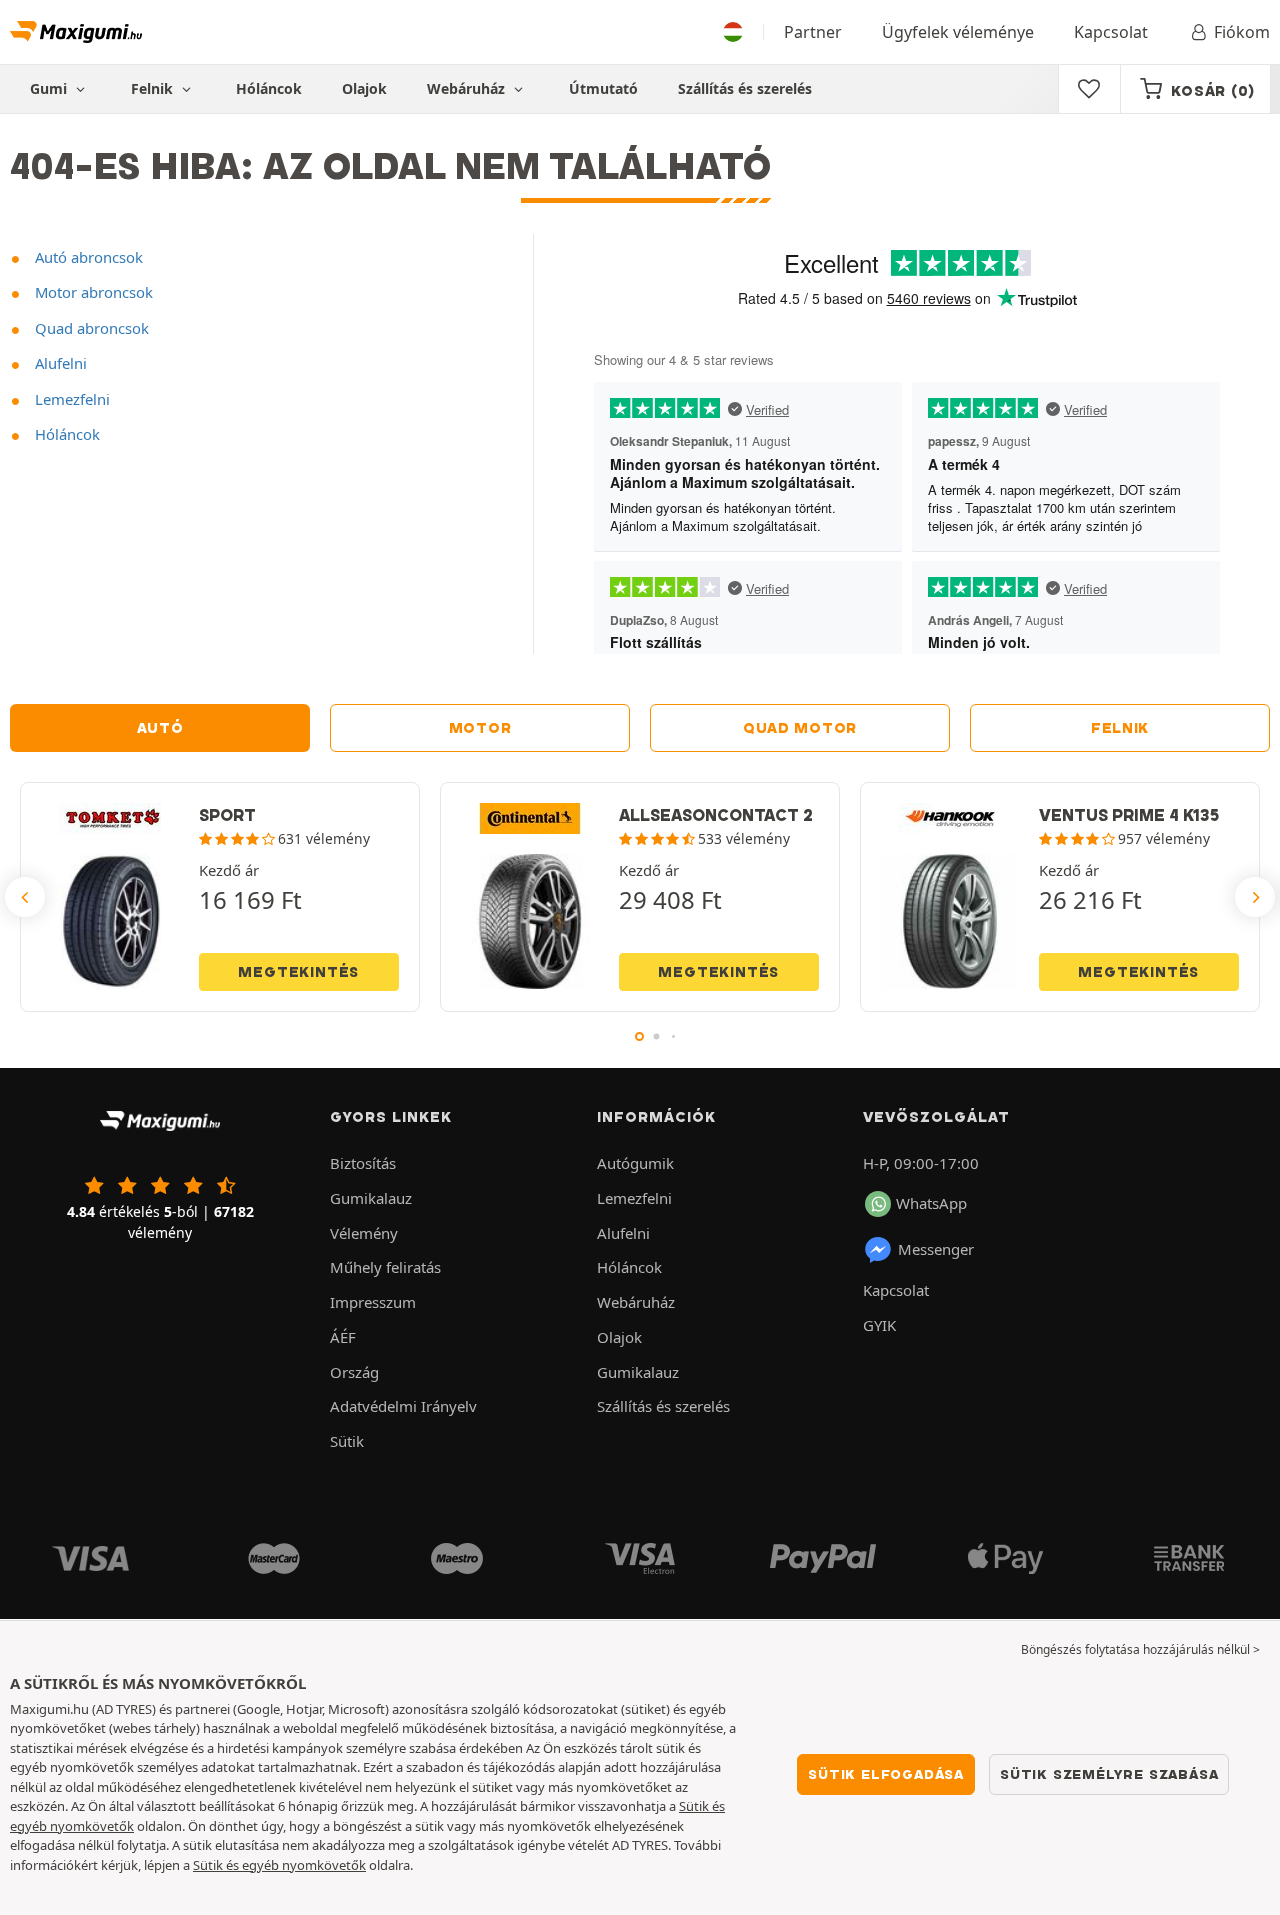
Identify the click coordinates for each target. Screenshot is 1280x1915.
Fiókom (1242, 32)
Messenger (936, 1249)
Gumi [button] (50, 88)
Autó (160, 728)
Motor (480, 728)
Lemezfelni (70, 399)
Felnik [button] (154, 88)
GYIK (879, 1325)
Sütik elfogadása (886, 1774)
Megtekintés (298, 972)
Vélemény (364, 1233)
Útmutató (603, 88)
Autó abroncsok (87, 257)
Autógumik (635, 1163)
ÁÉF (343, 1337)
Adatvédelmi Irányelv (403, 1406)
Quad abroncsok (90, 328)
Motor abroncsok (92, 292)
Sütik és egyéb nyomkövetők (279, 1865)
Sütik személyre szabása (1109, 1774)
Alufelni (59, 363)
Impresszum (373, 1302)
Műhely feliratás (385, 1267)
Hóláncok (269, 88)
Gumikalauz (371, 1198)
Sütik (347, 1441)
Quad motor (800, 728)
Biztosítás (363, 1163)
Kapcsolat (1111, 32)
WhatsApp (931, 1203)
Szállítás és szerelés (745, 88)
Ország (354, 1372)
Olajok (364, 88)
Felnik (1120, 728)
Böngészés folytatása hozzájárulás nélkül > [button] (1140, 1649)
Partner (813, 32)
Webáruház (468, 88)
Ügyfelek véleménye (958, 32)
